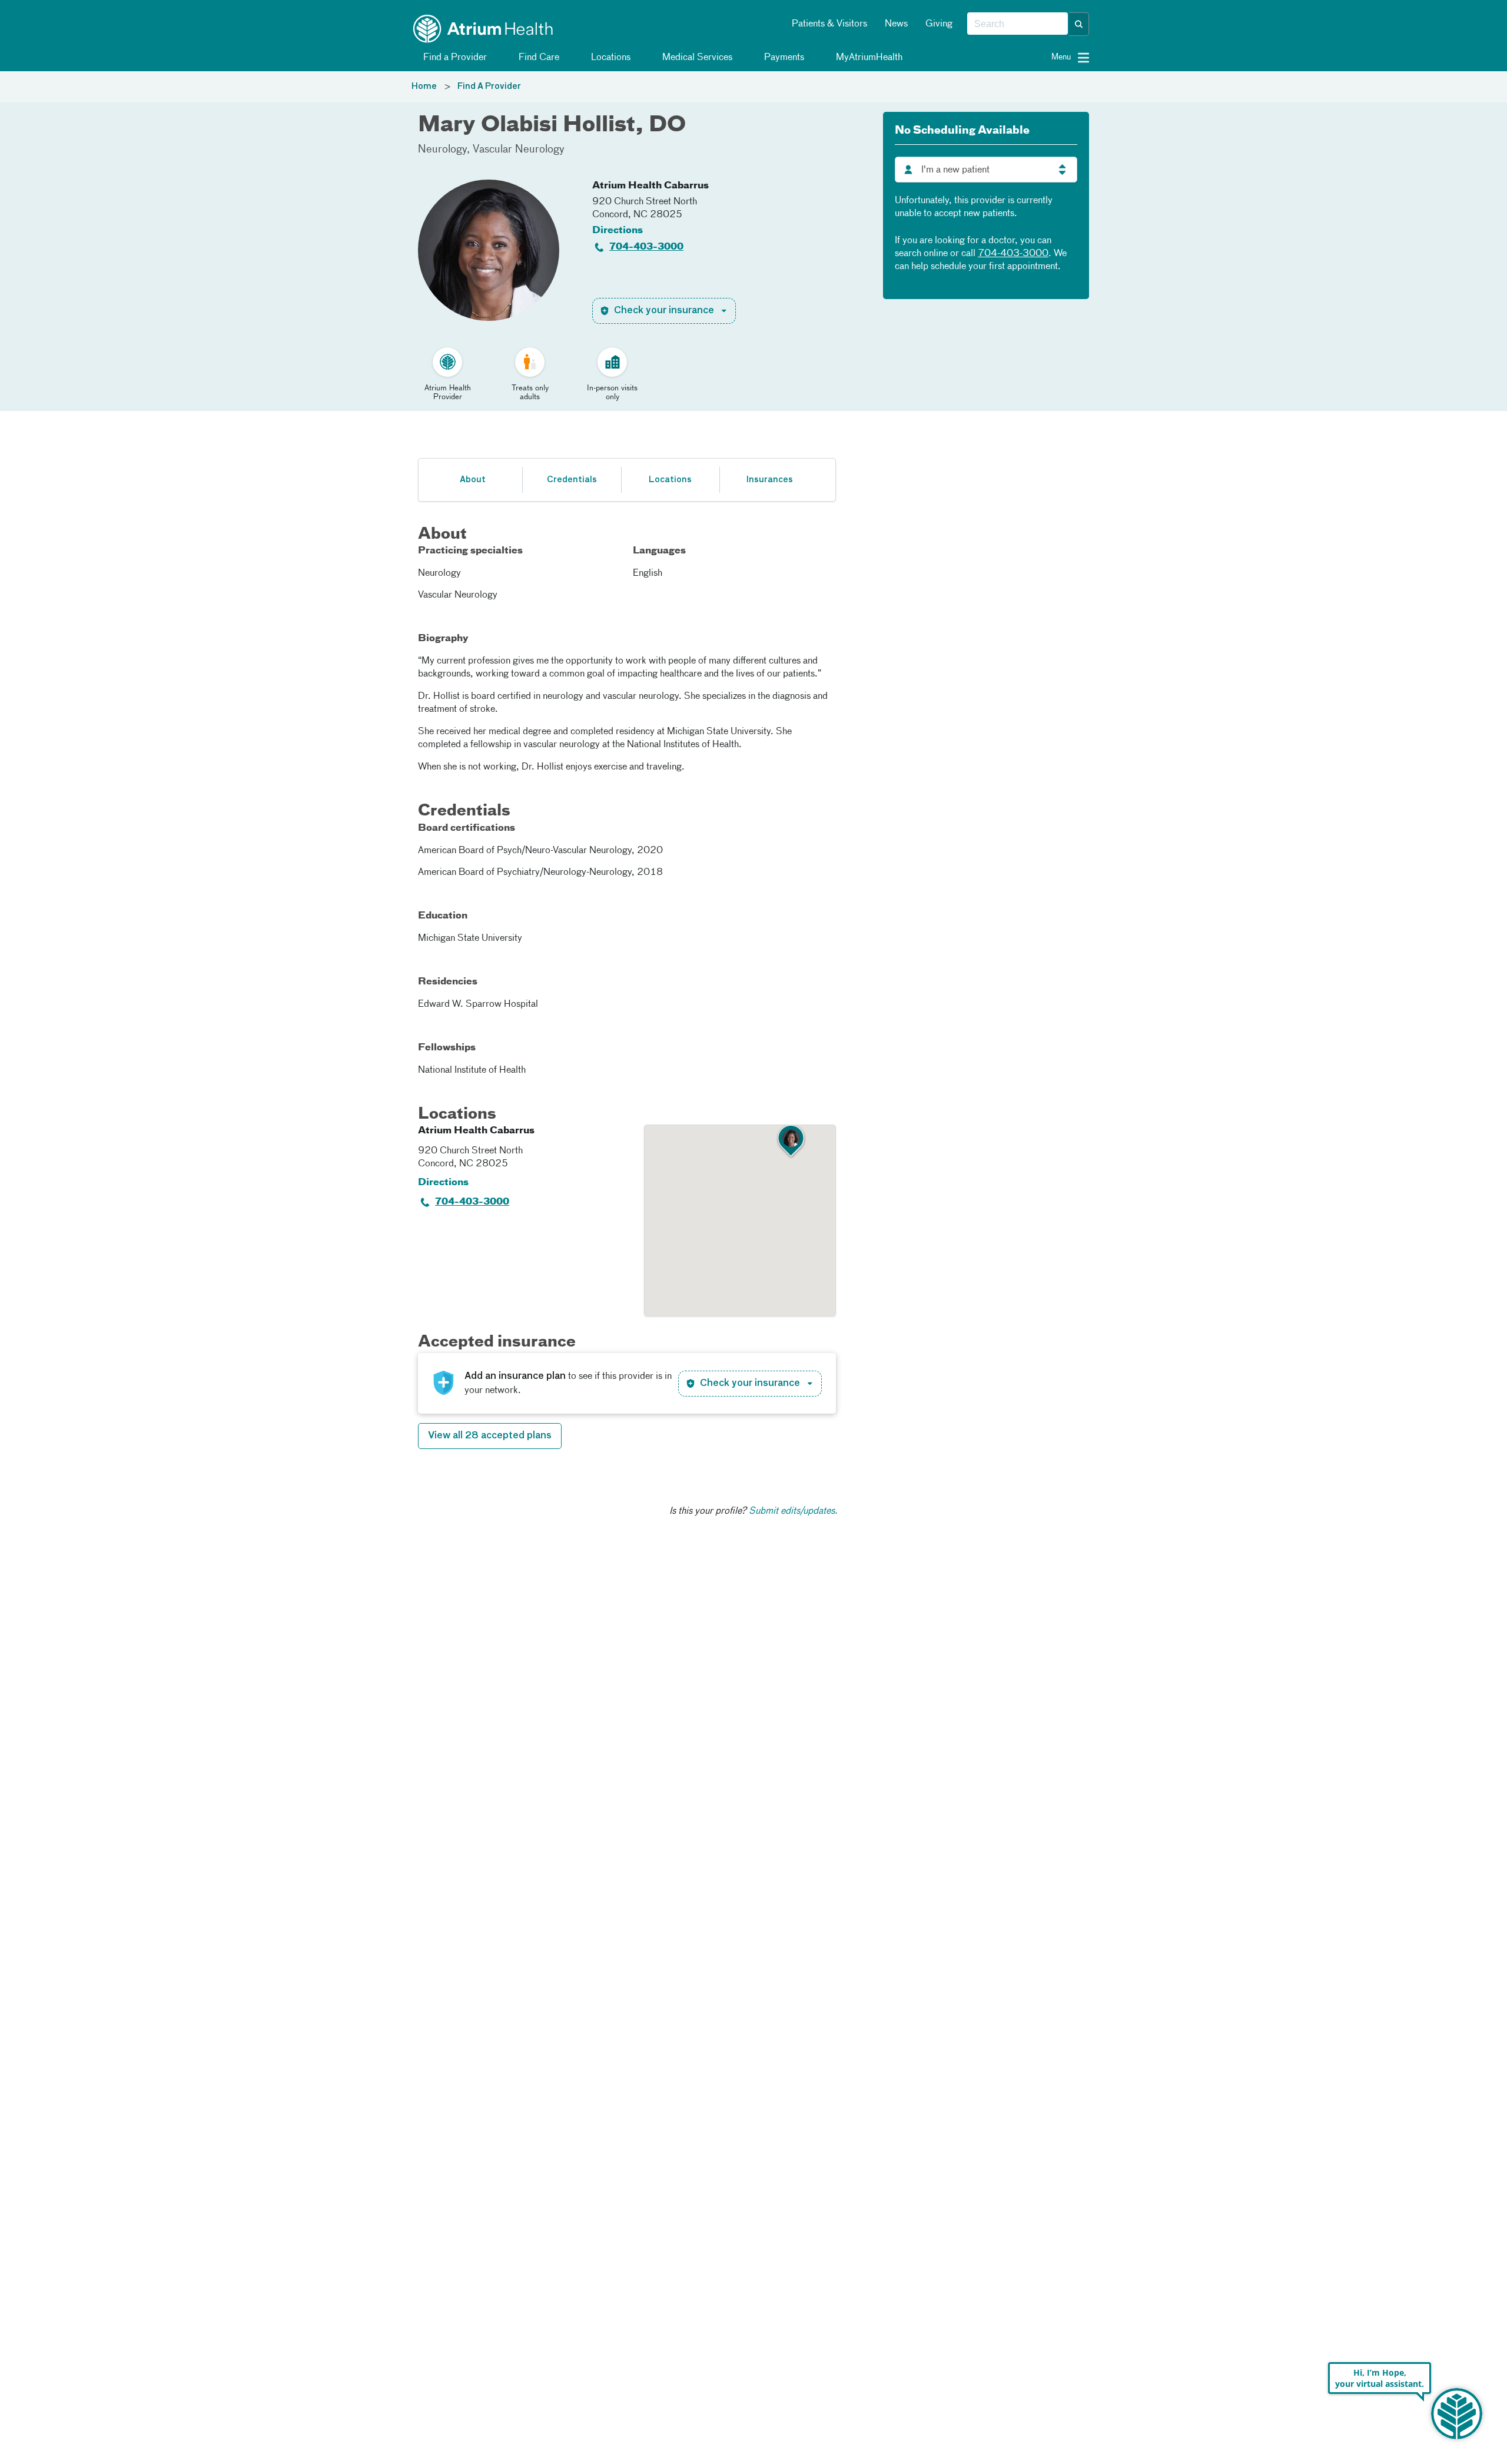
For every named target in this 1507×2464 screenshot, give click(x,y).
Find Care (538, 58)
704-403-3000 (646, 247)
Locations (610, 58)
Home (424, 87)
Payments (783, 58)
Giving (939, 24)
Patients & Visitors (829, 24)
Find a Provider (454, 58)
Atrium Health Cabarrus (650, 186)
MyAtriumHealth (868, 58)
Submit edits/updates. (793, 1511)
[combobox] (1018, 24)
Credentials (572, 480)
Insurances (769, 480)
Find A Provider (489, 87)
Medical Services (696, 58)
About (473, 480)
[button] (1079, 24)
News (896, 24)
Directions (618, 231)
